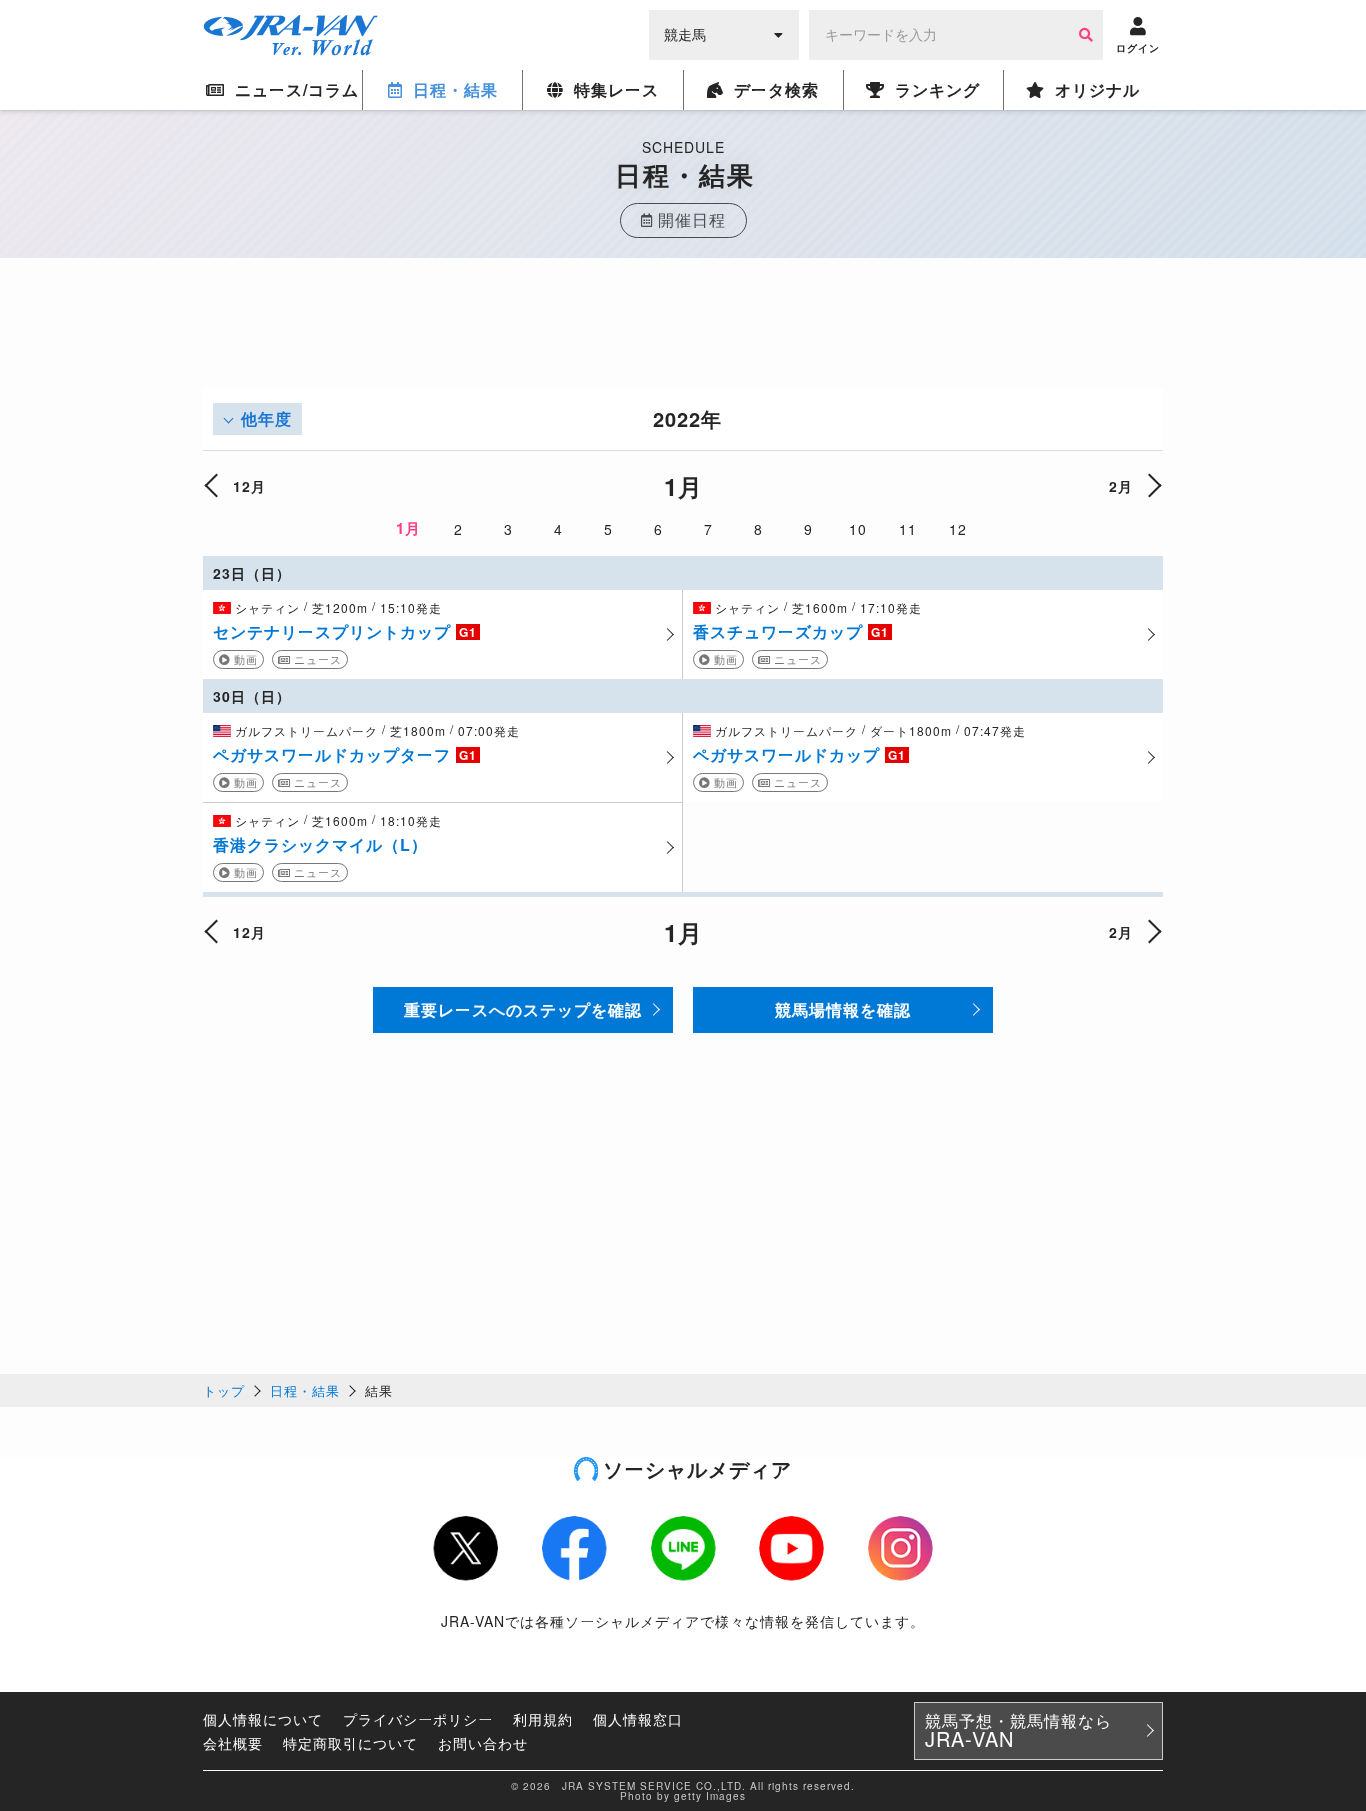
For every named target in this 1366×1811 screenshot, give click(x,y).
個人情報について (263, 1719)
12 (958, 529)
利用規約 (543, 1719)
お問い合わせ (483, 1743)
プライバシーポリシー (418, 1719)
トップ (224, 1390)
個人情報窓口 (638, 1719)
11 (908, 529)
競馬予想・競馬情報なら (1018, 1731)
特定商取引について (350, 1743)
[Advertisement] (683, 343)
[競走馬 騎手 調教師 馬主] (724, 33)
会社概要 (233, 1743)
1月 (408, 528)
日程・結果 (305, 1390)
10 (858, 529)
